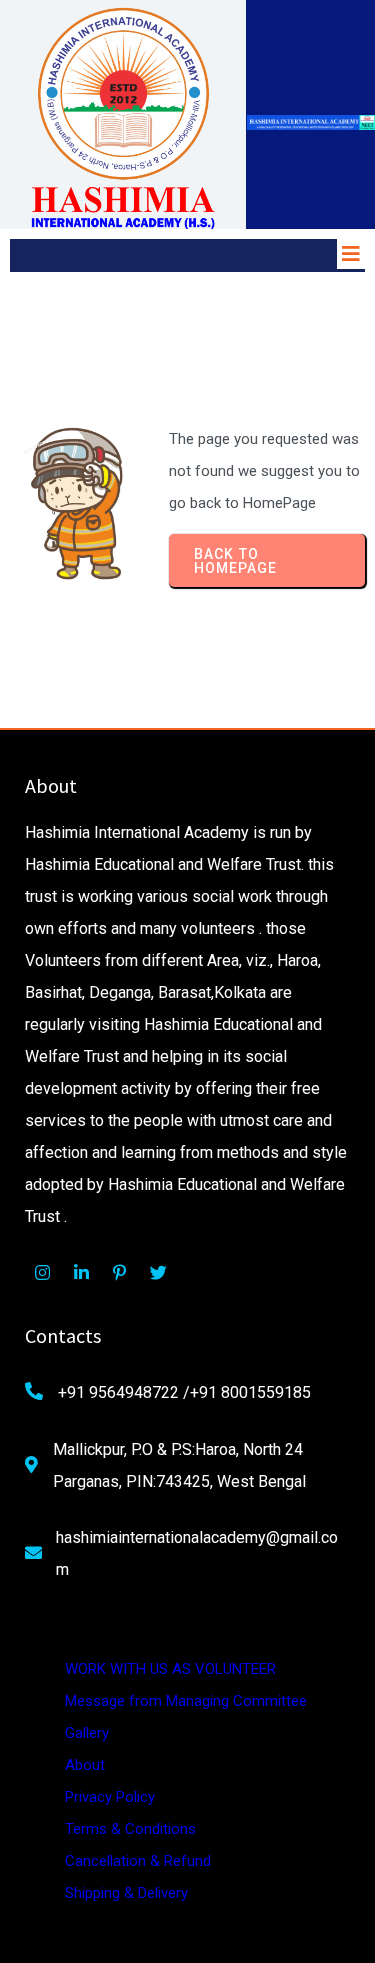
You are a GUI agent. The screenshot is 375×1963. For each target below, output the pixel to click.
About (85, 1765)
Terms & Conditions (130, 1829)
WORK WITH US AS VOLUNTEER (170, 1669)
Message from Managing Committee (186, 1701)
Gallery (87, 1733)
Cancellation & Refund (138, 1861)
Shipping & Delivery (126, 1893)
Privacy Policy (110, 1797)
